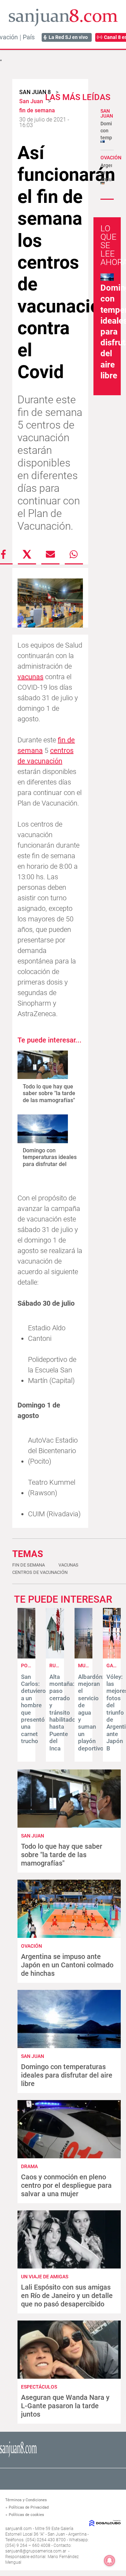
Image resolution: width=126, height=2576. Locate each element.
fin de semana (29, 1565)
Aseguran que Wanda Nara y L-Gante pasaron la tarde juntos (65, 2406)
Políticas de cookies (26, 2515)
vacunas (30, 677)
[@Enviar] (50, 554)
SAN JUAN (107, 113)
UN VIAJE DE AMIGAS (45, 2277)
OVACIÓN (111, 158)
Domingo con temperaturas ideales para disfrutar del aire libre (50, 1161)
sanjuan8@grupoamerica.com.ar (36, 2551)
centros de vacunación (40, 1572)
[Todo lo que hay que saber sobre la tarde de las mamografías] (43, 1065)
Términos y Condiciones (26, 2500)
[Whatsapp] (74, 554)
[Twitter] (27, 554)
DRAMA (29, 2166)
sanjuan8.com (19, 2529)
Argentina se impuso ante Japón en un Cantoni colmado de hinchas (67, 1965)
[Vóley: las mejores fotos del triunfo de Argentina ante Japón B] (112, 1657)
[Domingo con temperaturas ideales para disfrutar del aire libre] (43, 1129)
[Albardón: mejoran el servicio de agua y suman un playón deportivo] (83, 1657)
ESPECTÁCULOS (39, 2387)
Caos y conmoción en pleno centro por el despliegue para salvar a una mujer (66, 2185)
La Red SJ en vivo (68, 37)
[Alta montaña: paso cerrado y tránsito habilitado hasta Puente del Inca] (55, 1657)
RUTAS (57, 1666)
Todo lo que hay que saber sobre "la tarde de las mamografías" (49, 1093)
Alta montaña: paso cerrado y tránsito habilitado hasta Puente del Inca (62, 1713)
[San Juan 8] (18, 2456)
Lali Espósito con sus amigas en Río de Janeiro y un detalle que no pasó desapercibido (67, 2296)
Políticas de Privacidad (29, 2507)
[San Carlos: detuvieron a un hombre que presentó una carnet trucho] (26, 1657)
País (29, 37)
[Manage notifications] (110, 2561)
